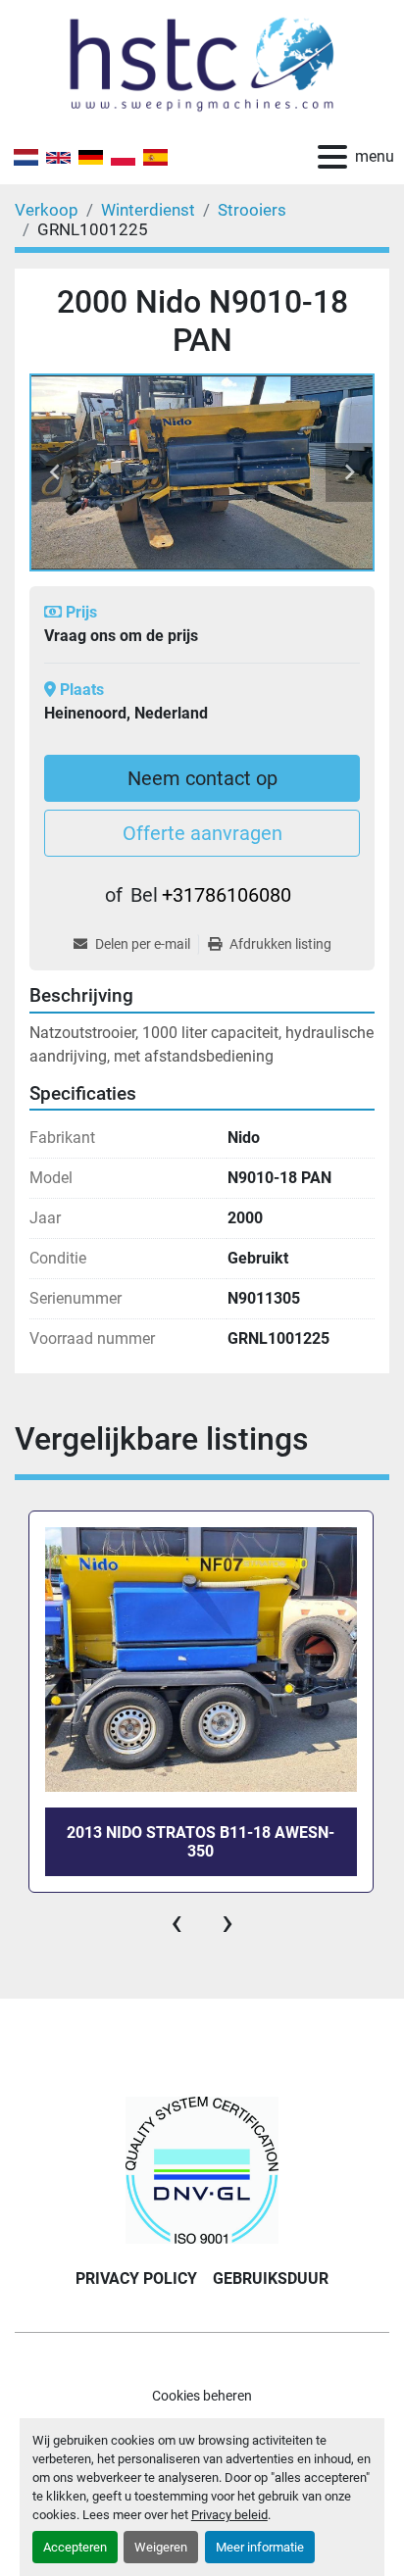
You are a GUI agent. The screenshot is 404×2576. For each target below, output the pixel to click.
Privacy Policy (136, 2279)
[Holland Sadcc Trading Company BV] (202, 2169)
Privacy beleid (229, 2515)
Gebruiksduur (271, 2279)
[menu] (332, 157)
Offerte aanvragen (202, 833)
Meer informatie (260, 2547)
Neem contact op (202, 778)
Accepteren (75, 2547)
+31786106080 (227, 895)
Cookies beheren (202, 2396)
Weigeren (161, 2547)
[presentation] (177, 1922)
